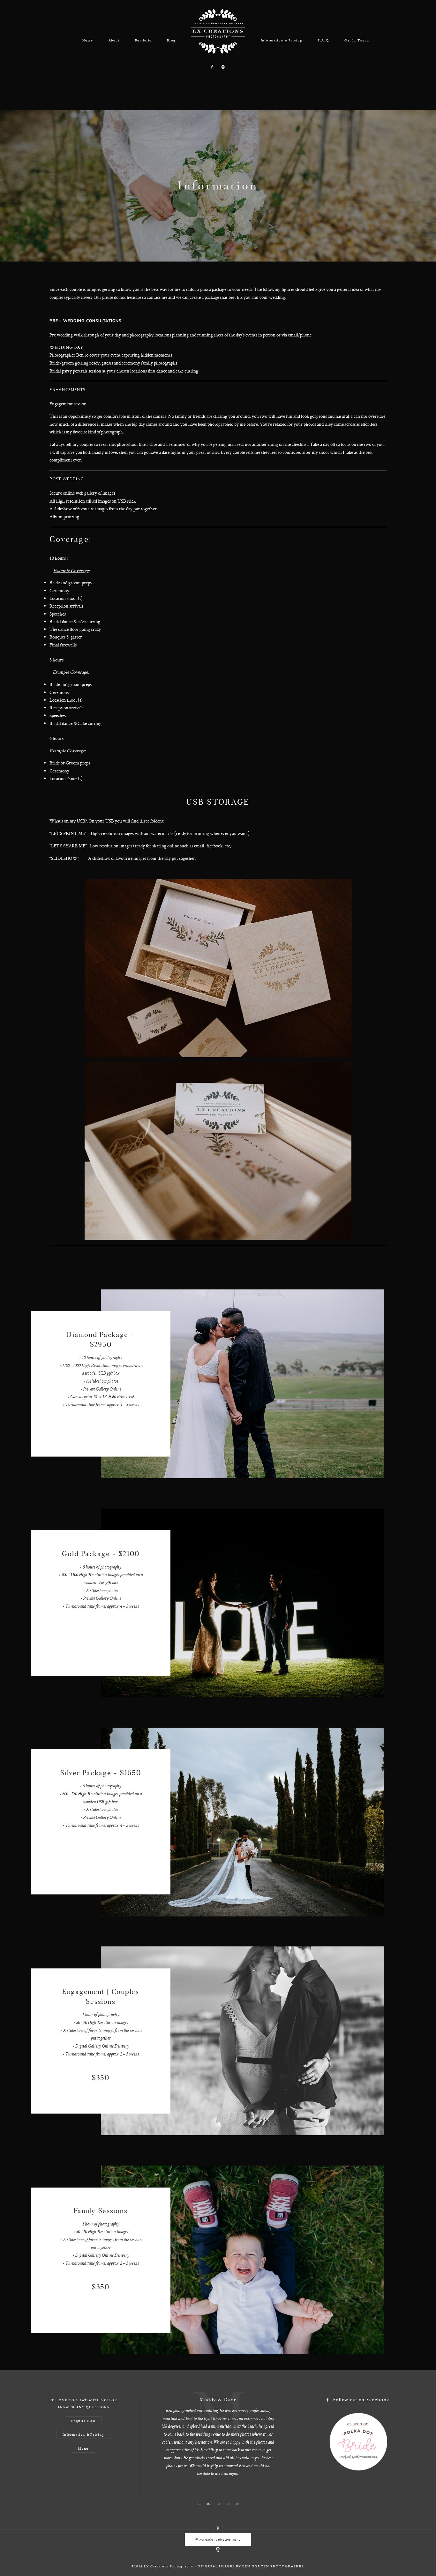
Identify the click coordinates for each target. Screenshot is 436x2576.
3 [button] (219, 2503)
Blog (171, 40)
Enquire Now (83, 2421)
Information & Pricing (282, 40)
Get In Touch (357, 40)
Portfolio (143, 40)
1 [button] (200, 2503)
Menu (83, 2448)
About (114, 40)
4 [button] (229, 2503)
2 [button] (210, 2503)
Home (88, 40)
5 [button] (239, 2503)
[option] (218, 2420)
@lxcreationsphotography (218, 2539)
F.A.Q (323, 40)
